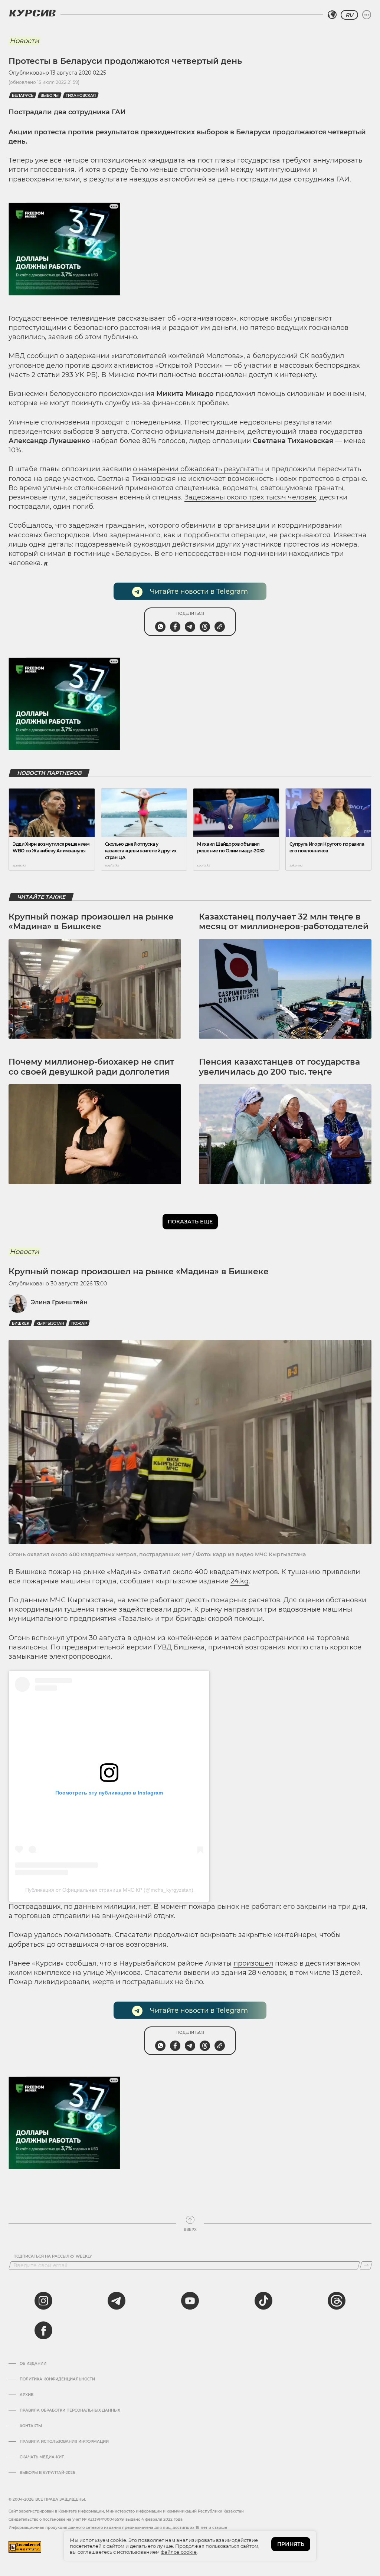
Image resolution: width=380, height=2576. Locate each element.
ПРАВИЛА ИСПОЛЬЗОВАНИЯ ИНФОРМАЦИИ (64, 2442)
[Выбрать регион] (332, 15)
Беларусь (23, 96)
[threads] (337, 2301)
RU (349, 15)
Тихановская (81, 96)
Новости (24, 41)
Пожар (79, 1323)
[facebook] (43, 2330)
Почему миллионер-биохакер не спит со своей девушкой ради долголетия (91, 1067)
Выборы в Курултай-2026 (47, 2473)
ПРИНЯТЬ (291, 2544)
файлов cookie (179, 2552)
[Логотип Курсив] (32, 13)
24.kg (240, 1581)
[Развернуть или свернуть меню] (367, 15)
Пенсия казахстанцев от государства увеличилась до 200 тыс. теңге (279, 1067)
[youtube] (190, 2301)
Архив (27, 2395)
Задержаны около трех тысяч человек (250, 497)
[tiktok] (263, 2301)
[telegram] (117, 2301)
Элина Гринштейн (59, 1302)
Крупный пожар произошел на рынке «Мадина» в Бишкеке (91, 922)
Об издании (33, 2364)
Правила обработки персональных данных (70, 2411)
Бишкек (21, 1323)
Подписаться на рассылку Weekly (53, 2257)
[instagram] (43, 2301)
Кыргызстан (50, 1323)
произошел (253, 1963)
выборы (50, 96)
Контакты (31, 2426)
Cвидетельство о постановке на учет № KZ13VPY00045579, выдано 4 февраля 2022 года (96, 2519)
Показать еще (190, 1222)
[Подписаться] (366, 2265)
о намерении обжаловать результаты (198, 469)
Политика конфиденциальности (57, 2379)
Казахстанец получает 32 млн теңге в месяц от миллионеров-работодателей (284, 922)
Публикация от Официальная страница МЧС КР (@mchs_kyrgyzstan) (109, 1890)
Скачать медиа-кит (42, 2457)
